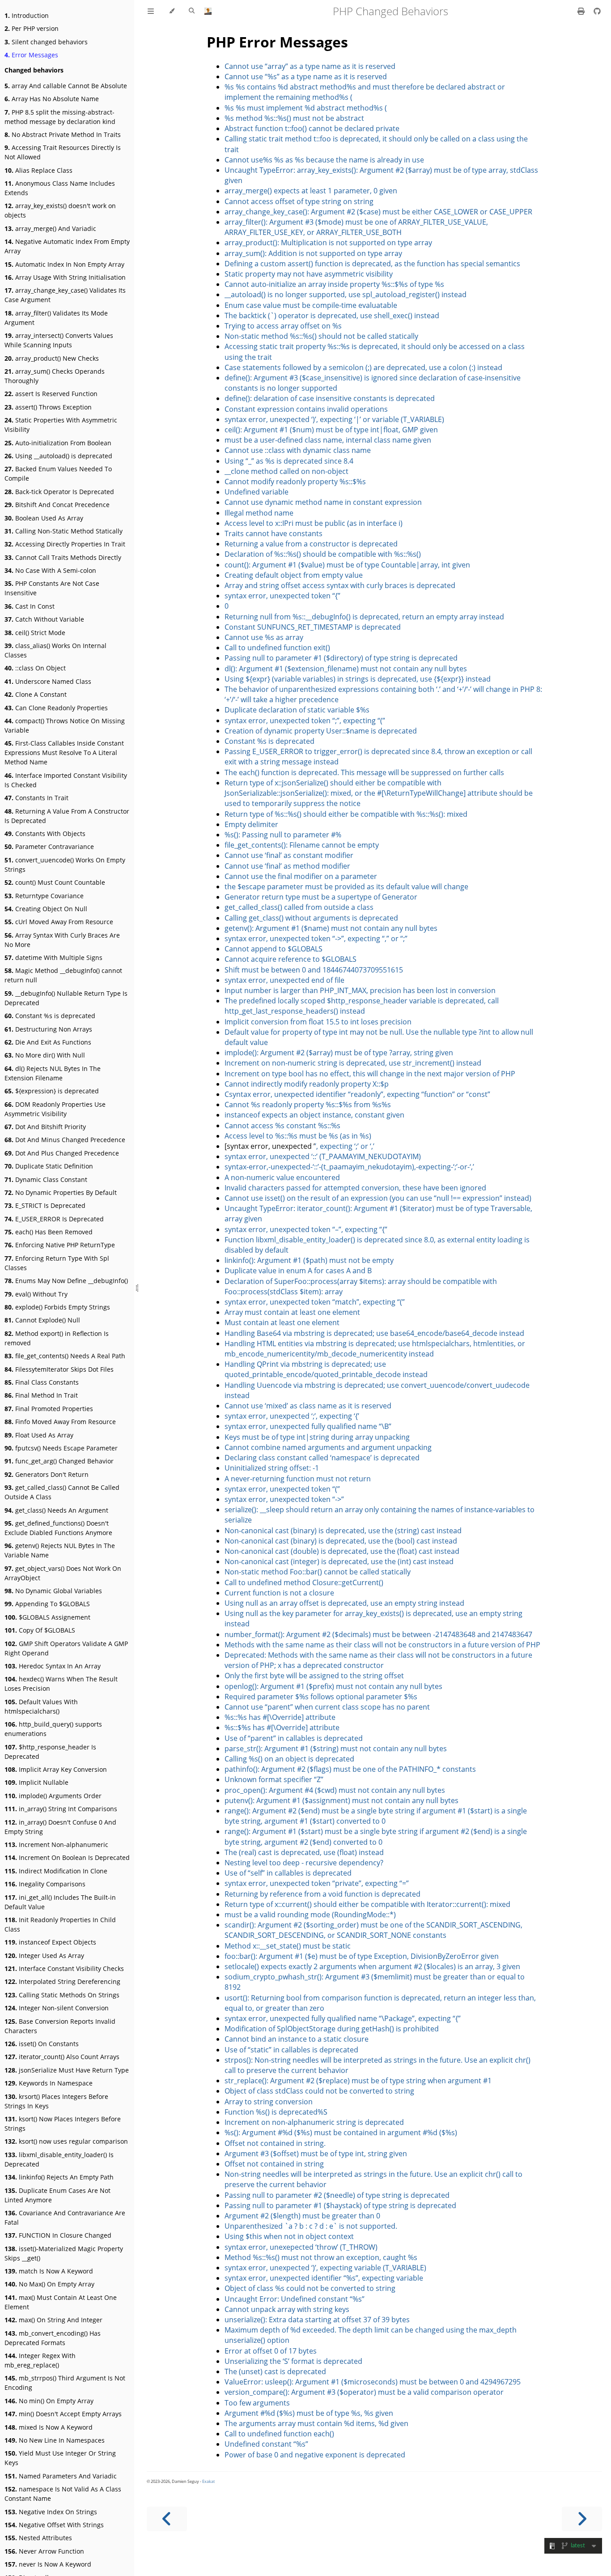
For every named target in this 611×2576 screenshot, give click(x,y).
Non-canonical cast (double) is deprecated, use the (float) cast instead (342, 1551)
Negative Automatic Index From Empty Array (67, 246)
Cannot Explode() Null (42, 1320)
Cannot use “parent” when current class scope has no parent (327, 1707)
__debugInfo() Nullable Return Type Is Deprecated (66, 998)
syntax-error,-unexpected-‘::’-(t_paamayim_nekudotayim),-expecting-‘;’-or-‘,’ (349, 1167)
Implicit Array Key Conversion (56, 1769)
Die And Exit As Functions (48, 1042)
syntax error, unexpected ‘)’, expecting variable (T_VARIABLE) (325, 2268)
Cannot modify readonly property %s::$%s (295, 482)
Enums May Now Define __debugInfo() (66, 1281)
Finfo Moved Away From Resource (60, 1422)
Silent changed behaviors (46, 42)
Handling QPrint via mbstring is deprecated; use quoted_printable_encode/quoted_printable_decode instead (326, 1369)
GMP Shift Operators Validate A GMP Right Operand (66, 1648)
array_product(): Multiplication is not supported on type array (328, 243)
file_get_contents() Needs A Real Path (65, 1356)
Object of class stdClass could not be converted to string (319, 2091)
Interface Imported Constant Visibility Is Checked (66, 780)
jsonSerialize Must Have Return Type (67, 2070)
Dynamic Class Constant (46, 1179)
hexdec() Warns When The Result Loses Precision (61, 1684)
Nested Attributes (38, 2538)
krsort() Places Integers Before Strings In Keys (56, 2101)
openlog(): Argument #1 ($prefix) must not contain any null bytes (333, 1686)
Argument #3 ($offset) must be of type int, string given (316, 2154)
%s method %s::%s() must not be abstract (294, 118)
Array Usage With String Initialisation (65, 277)
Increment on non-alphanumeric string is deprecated (314, 2122)
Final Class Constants (42, 1382)
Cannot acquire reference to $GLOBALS (291, 959)
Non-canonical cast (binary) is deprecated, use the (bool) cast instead (341, 1541)
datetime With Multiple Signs (53, 957)
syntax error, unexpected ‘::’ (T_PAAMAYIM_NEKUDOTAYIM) (323, 1156)
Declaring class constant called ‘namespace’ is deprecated (322, 1458)
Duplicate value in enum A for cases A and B (298, 1271)
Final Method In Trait (41, 1395)
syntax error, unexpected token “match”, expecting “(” (315, 1302)
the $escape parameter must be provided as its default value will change (346, 887)
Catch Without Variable (44, 619)
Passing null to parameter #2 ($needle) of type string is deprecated (337, 2195)
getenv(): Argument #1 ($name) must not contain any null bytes (331, 928)
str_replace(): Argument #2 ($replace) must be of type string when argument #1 (358, 2081)
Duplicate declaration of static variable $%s (297, 710)
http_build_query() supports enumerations (53, 1729)
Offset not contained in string (274, 2164)
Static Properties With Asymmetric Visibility (61, 425)
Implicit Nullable (36, 1782)
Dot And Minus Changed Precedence (65, 1140)
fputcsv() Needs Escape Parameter (61, 1448)
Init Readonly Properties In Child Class (60, 1924)
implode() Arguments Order (53, 1796)
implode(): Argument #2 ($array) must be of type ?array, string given (339, 1053)
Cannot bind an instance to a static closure (297, 2039)
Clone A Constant (36, 694)
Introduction (27, 15)
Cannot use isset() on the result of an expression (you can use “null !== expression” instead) (378, 1198)
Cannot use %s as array (264, 637)
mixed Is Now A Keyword (49, 2427)
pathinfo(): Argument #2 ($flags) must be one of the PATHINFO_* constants (350, 1769)
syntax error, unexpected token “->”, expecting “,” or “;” (316, 938)
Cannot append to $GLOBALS (274, 949)
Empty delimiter (251, 824)
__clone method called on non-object (286, 471)
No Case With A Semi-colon (50, 570)
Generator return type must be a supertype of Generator (321, 897)
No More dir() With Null (45, 1055)
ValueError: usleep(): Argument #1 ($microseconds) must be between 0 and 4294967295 (373, 2382)
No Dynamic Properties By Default (61, 1192)
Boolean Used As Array (44, 518)
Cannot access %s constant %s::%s (282, 1126)
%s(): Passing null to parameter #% (283, 835)
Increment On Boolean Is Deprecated (67, 1857)
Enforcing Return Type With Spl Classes (57, 1263)
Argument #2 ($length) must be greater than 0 (302, 2216)
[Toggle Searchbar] (192, 11)
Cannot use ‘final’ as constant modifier (289, 855)
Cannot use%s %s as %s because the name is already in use (324, 160)
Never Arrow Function (44, 2551)
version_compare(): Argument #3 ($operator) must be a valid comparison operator (364, 2392)
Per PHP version (32, 28)
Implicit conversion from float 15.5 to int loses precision (318, 1022)
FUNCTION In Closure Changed (58, 2235)
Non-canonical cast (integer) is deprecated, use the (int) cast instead (339, 1561)
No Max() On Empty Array (49, 2284)
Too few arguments (257, 2403)
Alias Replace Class (38, 170)
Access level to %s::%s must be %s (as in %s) (298, 1136)
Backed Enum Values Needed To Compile (58, 473)
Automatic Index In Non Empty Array (64, 264)
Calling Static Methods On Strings (62, 1995)
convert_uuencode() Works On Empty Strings (65, 865)
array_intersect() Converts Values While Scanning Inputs (59, 340)
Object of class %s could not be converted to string (310, 2288)
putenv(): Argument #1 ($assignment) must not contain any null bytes (342, 1800)
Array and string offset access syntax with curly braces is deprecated (340, 585)
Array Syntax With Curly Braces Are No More (62, 940)
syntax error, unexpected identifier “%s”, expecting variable (324, 2278)
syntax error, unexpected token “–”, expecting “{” (306, 1229)
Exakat (208, 2481)
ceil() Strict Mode (35, 633)
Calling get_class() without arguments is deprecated (311, 918)
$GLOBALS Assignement (47, 1617)
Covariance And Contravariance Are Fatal (65, 2218)
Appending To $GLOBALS (47, 1604)
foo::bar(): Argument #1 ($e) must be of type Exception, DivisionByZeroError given (362, 1956)
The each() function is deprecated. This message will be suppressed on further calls (364, 772)
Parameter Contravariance (49, 847)
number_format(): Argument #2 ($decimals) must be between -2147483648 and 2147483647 (378, 1634)
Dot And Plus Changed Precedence (62, 1153)
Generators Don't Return (47, 1474)
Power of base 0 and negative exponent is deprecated (315, 2455)
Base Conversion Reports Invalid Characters (60, 2026)
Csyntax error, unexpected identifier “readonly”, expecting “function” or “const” (357, 1094)
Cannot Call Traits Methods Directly (63, 557)
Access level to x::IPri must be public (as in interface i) (314, 523)
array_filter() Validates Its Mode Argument (56, 318)
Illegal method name (259, 513)
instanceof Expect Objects (50, 1942)
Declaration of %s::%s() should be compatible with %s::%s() (323, 554)
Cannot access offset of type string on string (299, 201)
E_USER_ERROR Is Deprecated (54, 1219)
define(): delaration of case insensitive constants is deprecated (330, 398)
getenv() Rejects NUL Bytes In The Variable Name (60, 1550)
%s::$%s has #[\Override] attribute (282, 1727)
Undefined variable (257, 492)
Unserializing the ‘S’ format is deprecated (293, 2361)
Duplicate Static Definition (49, 1166)
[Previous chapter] (167, 2519)
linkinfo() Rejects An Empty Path (59, 2177)
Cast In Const (30, 606)
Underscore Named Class (48, 681)
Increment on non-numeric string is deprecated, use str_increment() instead (353, 1063)
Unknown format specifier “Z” (274, 1779)
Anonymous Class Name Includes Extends (60, 188)
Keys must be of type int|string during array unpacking (317, 1437)
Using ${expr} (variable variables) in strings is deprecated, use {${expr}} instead (358, 679)
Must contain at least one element (282, 1322)
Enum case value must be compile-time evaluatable (311, 305)
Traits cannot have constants (274, 533)
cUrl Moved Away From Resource (59, 922)
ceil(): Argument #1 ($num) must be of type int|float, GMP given (331, 430)
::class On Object (35, 668)
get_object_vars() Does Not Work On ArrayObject (63, 1573)
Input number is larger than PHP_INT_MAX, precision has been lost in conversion (360, 990)
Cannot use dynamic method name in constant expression (323, 502)
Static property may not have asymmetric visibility (309, 274)
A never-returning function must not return (298, 1479)
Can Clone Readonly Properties (56, 708)
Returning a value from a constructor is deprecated (311, 544)
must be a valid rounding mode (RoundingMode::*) (310, 1915)
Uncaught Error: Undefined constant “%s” (295, 2299)
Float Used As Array (39, 1435)
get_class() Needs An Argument (56, 1510)
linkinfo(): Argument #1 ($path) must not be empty (309, 1260)
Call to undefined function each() (279, 2434)
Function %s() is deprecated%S (276, 2112)
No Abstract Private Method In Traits (63, 134)
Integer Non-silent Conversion (57, 2008)
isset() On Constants (42, 2044)
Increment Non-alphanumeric (56, 1845)
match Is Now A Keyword (49, 2271)
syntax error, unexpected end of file (284, 980)
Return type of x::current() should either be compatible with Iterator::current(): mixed (367, 1904)
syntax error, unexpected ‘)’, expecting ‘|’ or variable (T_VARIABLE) (334, 419)
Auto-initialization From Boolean (58, 443)
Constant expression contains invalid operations (306, 409)
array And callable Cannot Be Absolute (66, 86)
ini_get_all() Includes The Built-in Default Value (60, 1902)
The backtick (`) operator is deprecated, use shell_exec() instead (332, 316)
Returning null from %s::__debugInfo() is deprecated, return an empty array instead (364, 617)
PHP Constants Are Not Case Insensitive (52, 588)
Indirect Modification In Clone (56, 1871)
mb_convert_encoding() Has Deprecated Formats (53, 2338)
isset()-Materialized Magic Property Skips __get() (64, 2253)
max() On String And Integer (53, 2320)
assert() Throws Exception (48, 407)
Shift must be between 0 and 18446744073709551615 (314, 970)
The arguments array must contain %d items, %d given (316, 2423)
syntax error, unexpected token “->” (284, 1499)
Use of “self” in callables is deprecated (288, 1873)
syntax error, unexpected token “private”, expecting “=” (317, 1883)
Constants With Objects (45, 834)
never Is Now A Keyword (48, 2564)
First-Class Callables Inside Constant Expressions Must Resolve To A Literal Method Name (64, 753)
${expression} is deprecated (52, 1091)
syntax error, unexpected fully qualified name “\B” (308, 1426)
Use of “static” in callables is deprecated (291, 2050)
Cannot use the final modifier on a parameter (301, 876)
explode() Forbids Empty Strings (57, 1307)
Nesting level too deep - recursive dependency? (304, 1863)
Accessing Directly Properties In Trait (65, 544)
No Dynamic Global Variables (53, 1591)
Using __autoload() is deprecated (58, 456)
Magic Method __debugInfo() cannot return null (63, 975)
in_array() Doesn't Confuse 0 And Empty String (60, 1827)
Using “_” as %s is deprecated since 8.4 (289, 461)
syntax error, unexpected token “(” (282, 1489)
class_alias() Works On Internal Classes (55, 650)
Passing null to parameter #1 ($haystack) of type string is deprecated (340, 2205)
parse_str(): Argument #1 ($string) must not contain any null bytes (336, 1749)
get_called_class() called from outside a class (299, 907)
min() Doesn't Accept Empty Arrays (63, 2414)
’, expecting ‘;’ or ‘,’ (345, 1146)
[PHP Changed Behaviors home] (208, 11)
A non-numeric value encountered (282, 1177)
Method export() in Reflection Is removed (57, 1338)
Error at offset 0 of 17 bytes (271, 2351)
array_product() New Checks (52, 358)
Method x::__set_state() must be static (288, 1946)
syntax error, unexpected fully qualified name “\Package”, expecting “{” (343, 2018)
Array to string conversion (269, 2102)
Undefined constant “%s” (266, 2444)
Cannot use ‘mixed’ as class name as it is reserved (308, 1406)
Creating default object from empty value (294, 575)
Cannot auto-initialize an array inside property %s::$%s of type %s (334, 284)
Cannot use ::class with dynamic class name (298, 450)
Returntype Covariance (44, 896)
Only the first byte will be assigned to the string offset (314, 1676)
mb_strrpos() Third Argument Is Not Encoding (65, 2383)
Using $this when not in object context (289, 2236)
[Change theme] (172, 11)
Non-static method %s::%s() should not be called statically (321, 336)
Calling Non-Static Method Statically (64, 531)
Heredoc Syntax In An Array (53, 1666)
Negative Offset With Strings (54, 2525)
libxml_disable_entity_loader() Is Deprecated (59, 2159)
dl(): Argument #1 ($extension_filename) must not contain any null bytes (346, 669)
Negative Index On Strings (51, 2512)
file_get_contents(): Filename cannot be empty (302, 845)
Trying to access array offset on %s (283, 326)
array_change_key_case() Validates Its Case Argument (65, 295)
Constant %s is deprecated (50, 1016)
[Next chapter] (582, 2519)
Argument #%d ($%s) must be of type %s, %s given (309, 2413)
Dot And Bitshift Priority (45, 1127)
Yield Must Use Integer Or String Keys (60, 2458)
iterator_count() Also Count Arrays (62, 2057)
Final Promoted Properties (49, 1409)
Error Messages (31, 55)
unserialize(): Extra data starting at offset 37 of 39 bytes (317, 2320)
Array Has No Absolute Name (52, 99)
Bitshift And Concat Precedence (57, 505)
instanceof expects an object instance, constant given (314, 1115)
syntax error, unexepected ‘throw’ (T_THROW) (301, 2247)
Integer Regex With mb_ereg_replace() (40, 2360)
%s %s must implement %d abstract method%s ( (306, 108)
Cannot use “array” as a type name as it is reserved (310, 66)
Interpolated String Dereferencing (62, 1981)
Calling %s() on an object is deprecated (289, 1759)
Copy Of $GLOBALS (40, 1630)
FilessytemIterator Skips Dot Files (59, 1369)
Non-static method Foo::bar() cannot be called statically (318, 1572)
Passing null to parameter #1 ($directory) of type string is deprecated (341, 658)
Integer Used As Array (44, 1955)
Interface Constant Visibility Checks (64, 1968)
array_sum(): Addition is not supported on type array (313, 253)
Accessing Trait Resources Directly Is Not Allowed (63, 152)
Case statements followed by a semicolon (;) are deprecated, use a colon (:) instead (363, 367)
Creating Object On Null (46, 909)
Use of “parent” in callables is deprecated (294, 1738)
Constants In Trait (36, 798)
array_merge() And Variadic (50, 228)
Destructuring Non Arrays (48, 1029)
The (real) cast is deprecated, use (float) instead (304, 1852)
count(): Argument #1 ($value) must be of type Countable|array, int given (347, 565)
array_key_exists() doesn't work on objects (60, 210)
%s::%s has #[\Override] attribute (280, 1717)
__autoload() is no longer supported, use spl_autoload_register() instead (346, 294)
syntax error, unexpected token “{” (282, 596)
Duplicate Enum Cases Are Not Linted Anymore (57, 2195)
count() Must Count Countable (55, 882)
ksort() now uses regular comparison (66, 2141)
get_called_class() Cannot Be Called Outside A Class (62, 1492)
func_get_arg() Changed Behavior (59, 1461)
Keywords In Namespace (49, 2083)
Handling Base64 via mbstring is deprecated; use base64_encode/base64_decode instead (374, 1333)
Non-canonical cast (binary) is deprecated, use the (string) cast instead (343, 1531)
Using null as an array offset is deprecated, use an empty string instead (344, 1603)
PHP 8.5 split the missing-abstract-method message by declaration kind (60, 117)
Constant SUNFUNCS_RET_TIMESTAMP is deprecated (313, 627)
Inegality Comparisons (45, 1884)
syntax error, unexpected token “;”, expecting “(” (305, 721)
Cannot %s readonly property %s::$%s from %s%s (308, 1105)
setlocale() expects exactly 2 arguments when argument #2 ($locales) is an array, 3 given (372, 1966)
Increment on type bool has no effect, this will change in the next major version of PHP (370, 1074)
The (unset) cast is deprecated (275, 2371)
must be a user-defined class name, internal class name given (328, 440)
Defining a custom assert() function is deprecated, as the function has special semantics (372, 264)
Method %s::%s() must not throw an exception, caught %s (321, 2257)
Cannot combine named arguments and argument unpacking (328, 1447)
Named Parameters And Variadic (61, 2476)
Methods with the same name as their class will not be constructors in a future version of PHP (382, 1645)
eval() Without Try (36, 1294)
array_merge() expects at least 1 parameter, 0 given (311, 191)
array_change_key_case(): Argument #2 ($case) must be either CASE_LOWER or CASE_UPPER (378, 212)
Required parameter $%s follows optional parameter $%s (321, 1697)
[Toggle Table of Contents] (151, 11)
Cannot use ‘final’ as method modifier (287, 866)
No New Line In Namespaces (55, 2440)
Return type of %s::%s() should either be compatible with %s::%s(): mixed (346, 814)
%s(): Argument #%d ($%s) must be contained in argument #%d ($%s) (341, 2132)
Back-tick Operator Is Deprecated (59, 492)
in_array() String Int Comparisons (61, 1809)
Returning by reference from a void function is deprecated (322, 1894)
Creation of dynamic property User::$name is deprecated (321, 731)
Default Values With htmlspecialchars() (41, 1706)
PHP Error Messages (277, 42)
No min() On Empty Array (49, 2401)
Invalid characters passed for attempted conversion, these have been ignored (355, 1188)
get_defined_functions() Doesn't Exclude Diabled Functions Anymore (58, 1528)
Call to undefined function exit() (277, 648)
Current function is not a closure (279, 1593)
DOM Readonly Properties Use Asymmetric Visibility (55, 1109)
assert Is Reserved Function (51, 394)
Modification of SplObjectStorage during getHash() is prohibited (332, 2029)
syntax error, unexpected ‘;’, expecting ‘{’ (292, 1416)
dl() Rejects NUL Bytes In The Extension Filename (53, 1073)
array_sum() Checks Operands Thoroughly (55, 376)
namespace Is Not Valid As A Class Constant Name (63, 2494)
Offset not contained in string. (275, 2143)
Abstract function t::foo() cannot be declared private (312, 128)
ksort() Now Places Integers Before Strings (63, 2124)
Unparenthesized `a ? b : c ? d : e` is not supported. (311, 2226)
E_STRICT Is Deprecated (45, 1205)
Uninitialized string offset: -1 (272, 1468)
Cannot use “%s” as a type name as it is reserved (306, 77)
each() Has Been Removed (49, 1232)
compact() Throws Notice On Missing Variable (65, 725)
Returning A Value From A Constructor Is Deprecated (67, 816)
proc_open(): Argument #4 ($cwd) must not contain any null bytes (335, 1790)
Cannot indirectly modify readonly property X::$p (307, 1084)
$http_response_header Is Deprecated (50, 1752)
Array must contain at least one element (292, 1312)
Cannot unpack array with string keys (287, 2309)
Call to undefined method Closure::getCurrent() (304, 1582)
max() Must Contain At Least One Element (61, 2302)
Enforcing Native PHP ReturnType (60, 1245)
